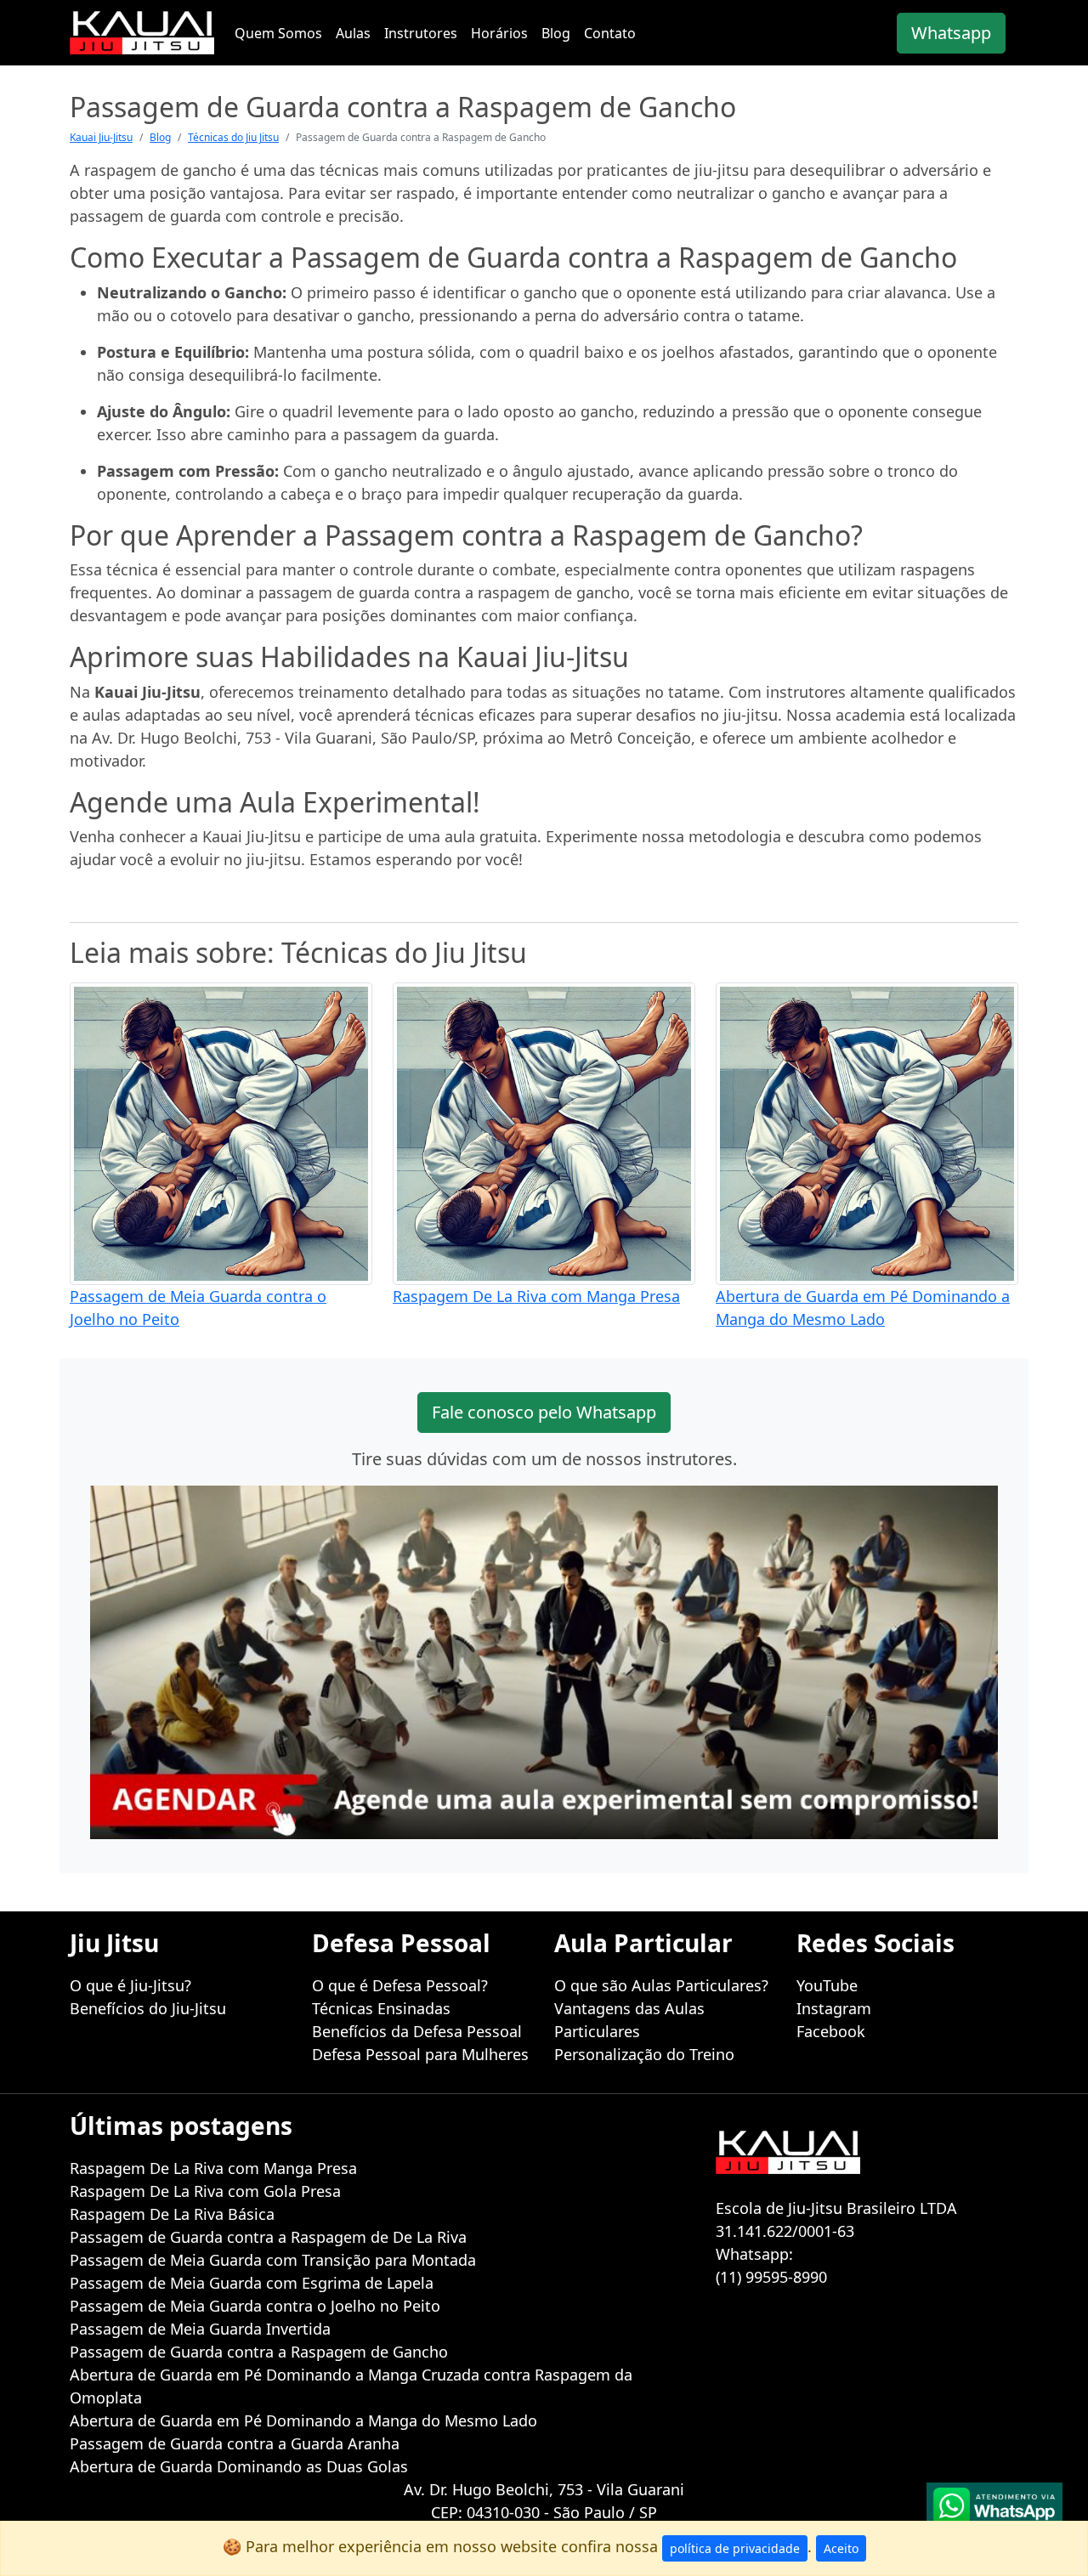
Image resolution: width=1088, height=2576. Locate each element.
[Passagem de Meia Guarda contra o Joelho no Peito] (221, 1132)
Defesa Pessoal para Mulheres (420, 2054)
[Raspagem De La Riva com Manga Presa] (544, 1132)
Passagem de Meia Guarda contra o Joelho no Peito (255, 2306)
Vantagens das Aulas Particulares (629, 2020)
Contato (610, 33)
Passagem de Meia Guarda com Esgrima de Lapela (252, 2283)
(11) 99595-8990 (771, 2277)
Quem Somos (278, 33)
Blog (556, 33)
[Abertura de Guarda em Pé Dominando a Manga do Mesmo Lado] (867, 1132)
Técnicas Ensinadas (381, 2008)
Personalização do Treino (644, 2054)
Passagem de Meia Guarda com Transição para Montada (273, 2260)
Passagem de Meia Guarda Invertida (200, 2329)
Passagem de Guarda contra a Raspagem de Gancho (259, 2352)
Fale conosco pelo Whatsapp (544, 1412)
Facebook (831, 2031)
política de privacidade (735, 2548)
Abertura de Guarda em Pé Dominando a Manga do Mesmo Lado (303, 2420)
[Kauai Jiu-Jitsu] (142, 33)
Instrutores (421, 33)
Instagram (834, 2008)
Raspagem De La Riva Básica (172, 2214)
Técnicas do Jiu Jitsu (233, 137)
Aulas (353, 33)
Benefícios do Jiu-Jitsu (148, 2008)
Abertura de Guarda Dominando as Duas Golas (239, 2466)
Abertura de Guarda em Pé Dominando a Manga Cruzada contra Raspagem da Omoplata (351, 2386)
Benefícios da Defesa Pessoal (417, 2031)
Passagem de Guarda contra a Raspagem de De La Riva (268, 2237)
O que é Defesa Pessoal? (400, 1985)
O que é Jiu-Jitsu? (130, 1985)
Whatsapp (951, 33)
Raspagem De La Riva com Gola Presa (205, 2191)
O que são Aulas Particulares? (661, 1985)
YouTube (827, 1985)
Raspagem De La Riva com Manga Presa (536, 1296)
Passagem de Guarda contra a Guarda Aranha (235, 2443)
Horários (499, 33)
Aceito (841, 2548)
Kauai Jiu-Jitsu (101, 137)
